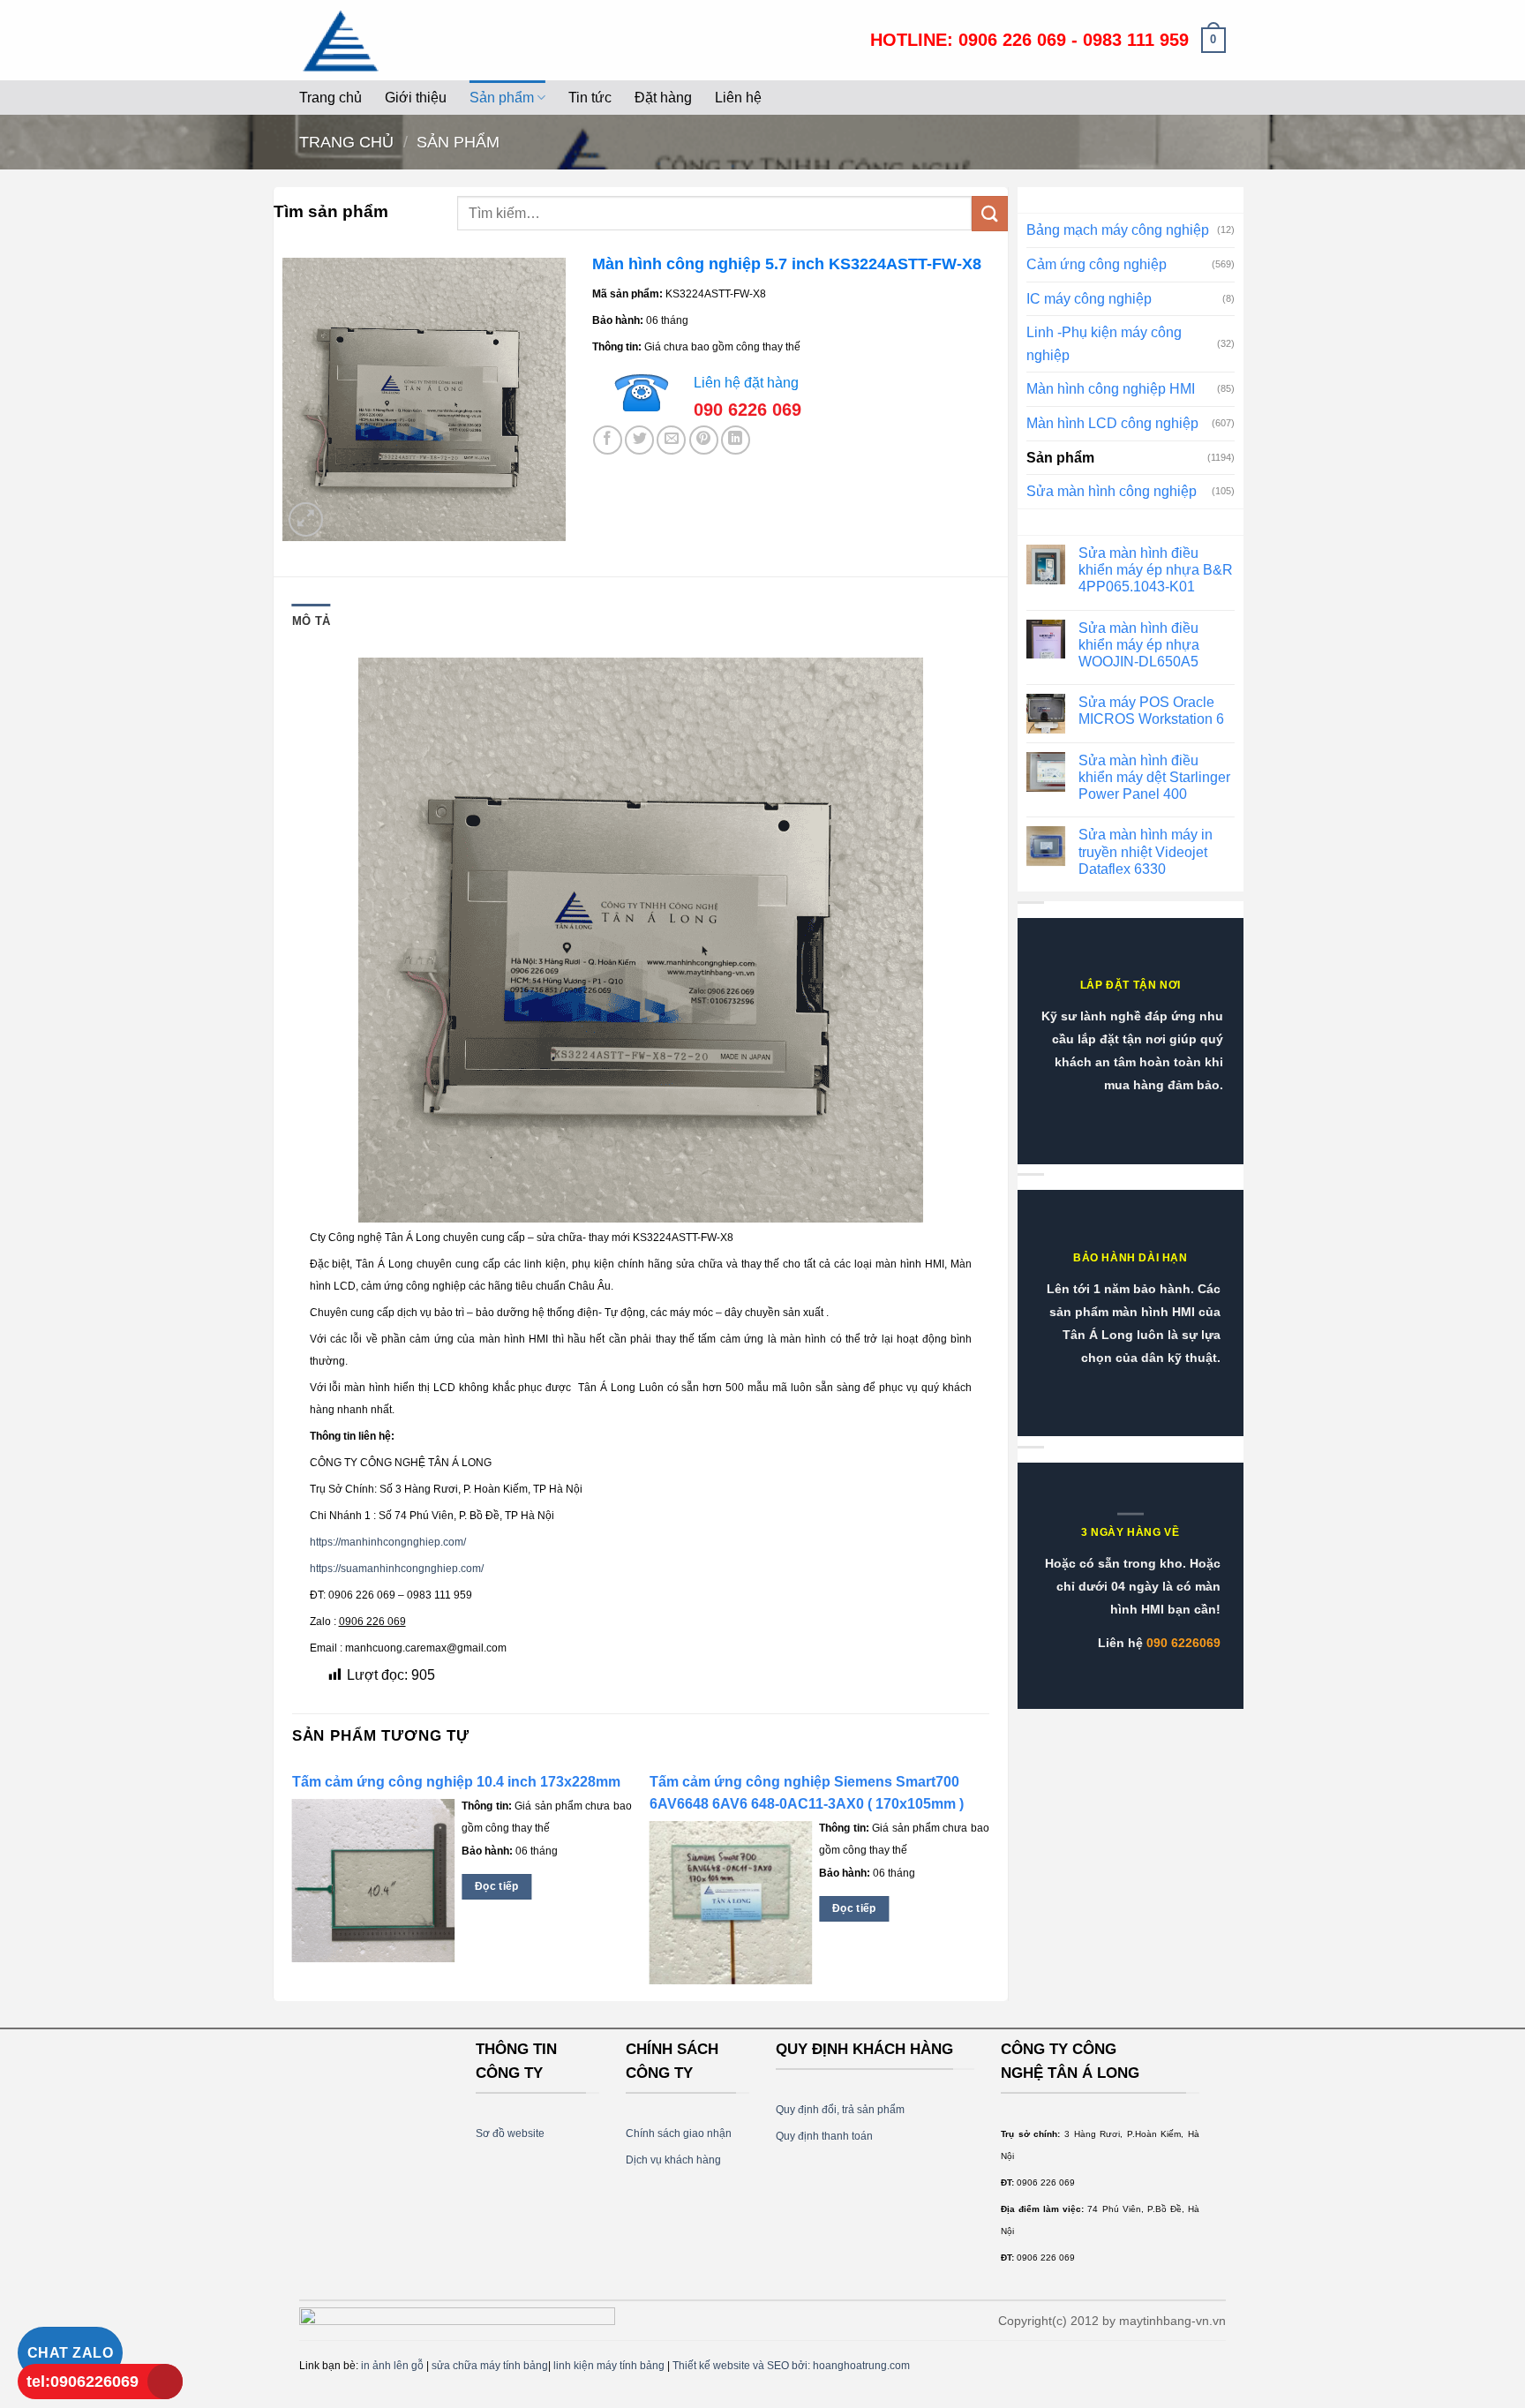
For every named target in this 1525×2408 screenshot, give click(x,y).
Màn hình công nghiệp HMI (1111, 389)
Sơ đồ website (510, 2133)
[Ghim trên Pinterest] (704, 440)
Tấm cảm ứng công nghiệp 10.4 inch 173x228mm (456, 1782)
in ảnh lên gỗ (392, 2366)
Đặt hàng (663, 98)
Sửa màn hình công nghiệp (1112, 491)
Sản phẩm (502, 98)
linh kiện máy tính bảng (609, 2366)
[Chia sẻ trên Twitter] (639, 440)
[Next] (988, 1882)
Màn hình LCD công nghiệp (1112, 423)
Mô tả (311, 621)
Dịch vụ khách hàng (673, 2160)
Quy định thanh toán (824, 2136)
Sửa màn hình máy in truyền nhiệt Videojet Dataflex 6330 (1146, 851)
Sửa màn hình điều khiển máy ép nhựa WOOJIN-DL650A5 (1139, 645)
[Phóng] (306, 519)
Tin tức (590, 98)
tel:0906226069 (83, 2382)
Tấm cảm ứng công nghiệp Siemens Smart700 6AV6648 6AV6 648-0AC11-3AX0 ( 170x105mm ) (807, 1793)
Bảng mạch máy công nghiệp (1118, 230)
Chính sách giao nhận (679, 2133)
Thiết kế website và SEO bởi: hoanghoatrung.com (791, 2366)
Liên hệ (738, 98)
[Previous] (293, 1882)
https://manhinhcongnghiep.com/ (388, 1542)
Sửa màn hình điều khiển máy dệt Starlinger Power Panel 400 (1154, 777)
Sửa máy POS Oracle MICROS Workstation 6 (1151, 711)
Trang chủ (331, 98)
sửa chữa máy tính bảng (490, 2366)
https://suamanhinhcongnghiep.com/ (397, 1569)
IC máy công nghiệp (1089, 299)
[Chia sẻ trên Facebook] (608, 440)
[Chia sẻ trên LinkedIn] (736, 440)
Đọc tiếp (497, 1886)
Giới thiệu (416, 98)
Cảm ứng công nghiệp (1097, 264)
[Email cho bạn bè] (671, 440)
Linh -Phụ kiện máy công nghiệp (1104, 344)
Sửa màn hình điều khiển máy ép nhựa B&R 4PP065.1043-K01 (1156, 570)
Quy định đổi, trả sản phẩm (840, 2110)
